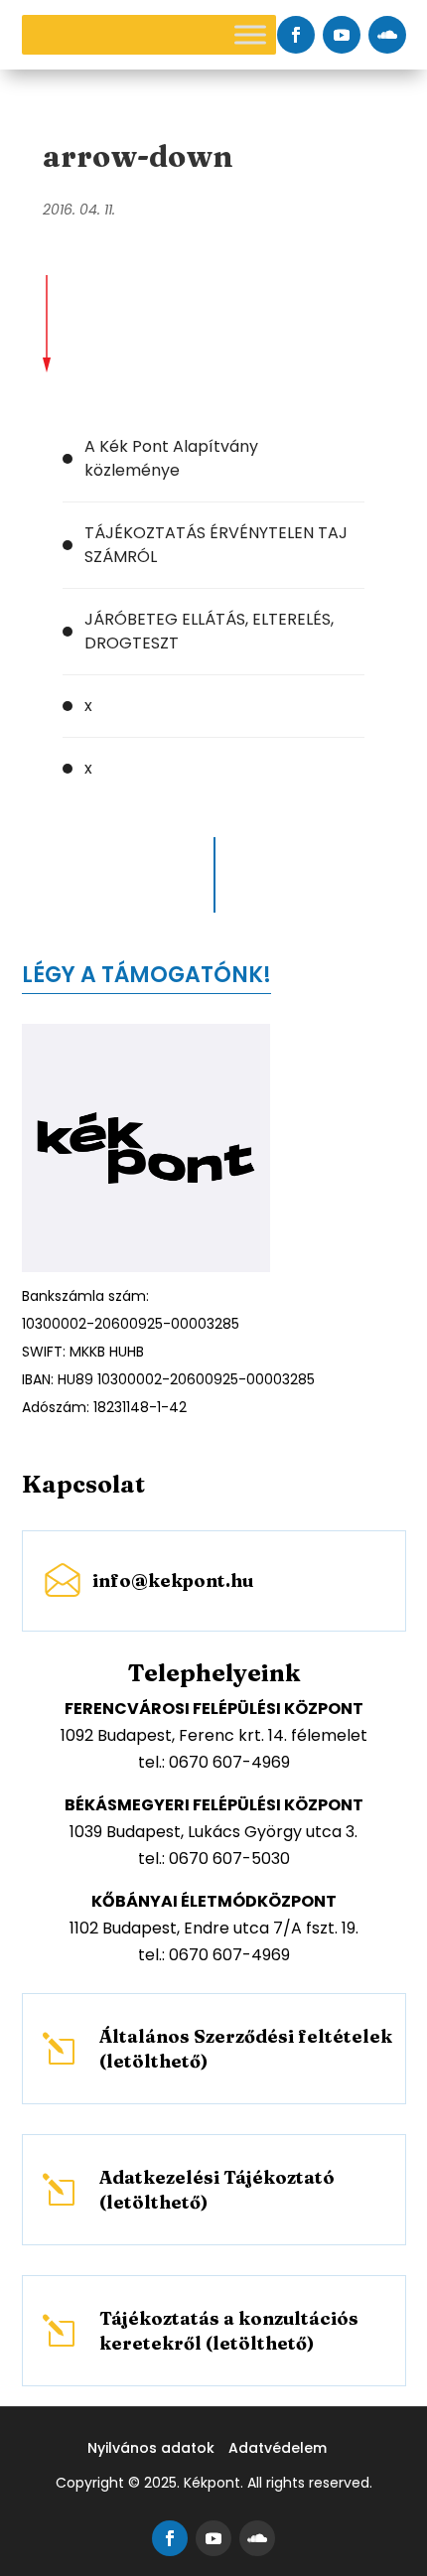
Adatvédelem (278, 2448)
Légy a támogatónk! (146, 975)
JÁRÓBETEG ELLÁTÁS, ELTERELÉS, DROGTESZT (209, 631)
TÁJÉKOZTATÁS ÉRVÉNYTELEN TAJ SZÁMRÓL (216, 545)
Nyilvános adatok (151, 2448)
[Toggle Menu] (250, 34)
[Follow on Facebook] (296, 35)
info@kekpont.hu (173, 1580)
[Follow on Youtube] (342, 35)
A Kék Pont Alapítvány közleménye (171, 458)
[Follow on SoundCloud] (387, 35)
